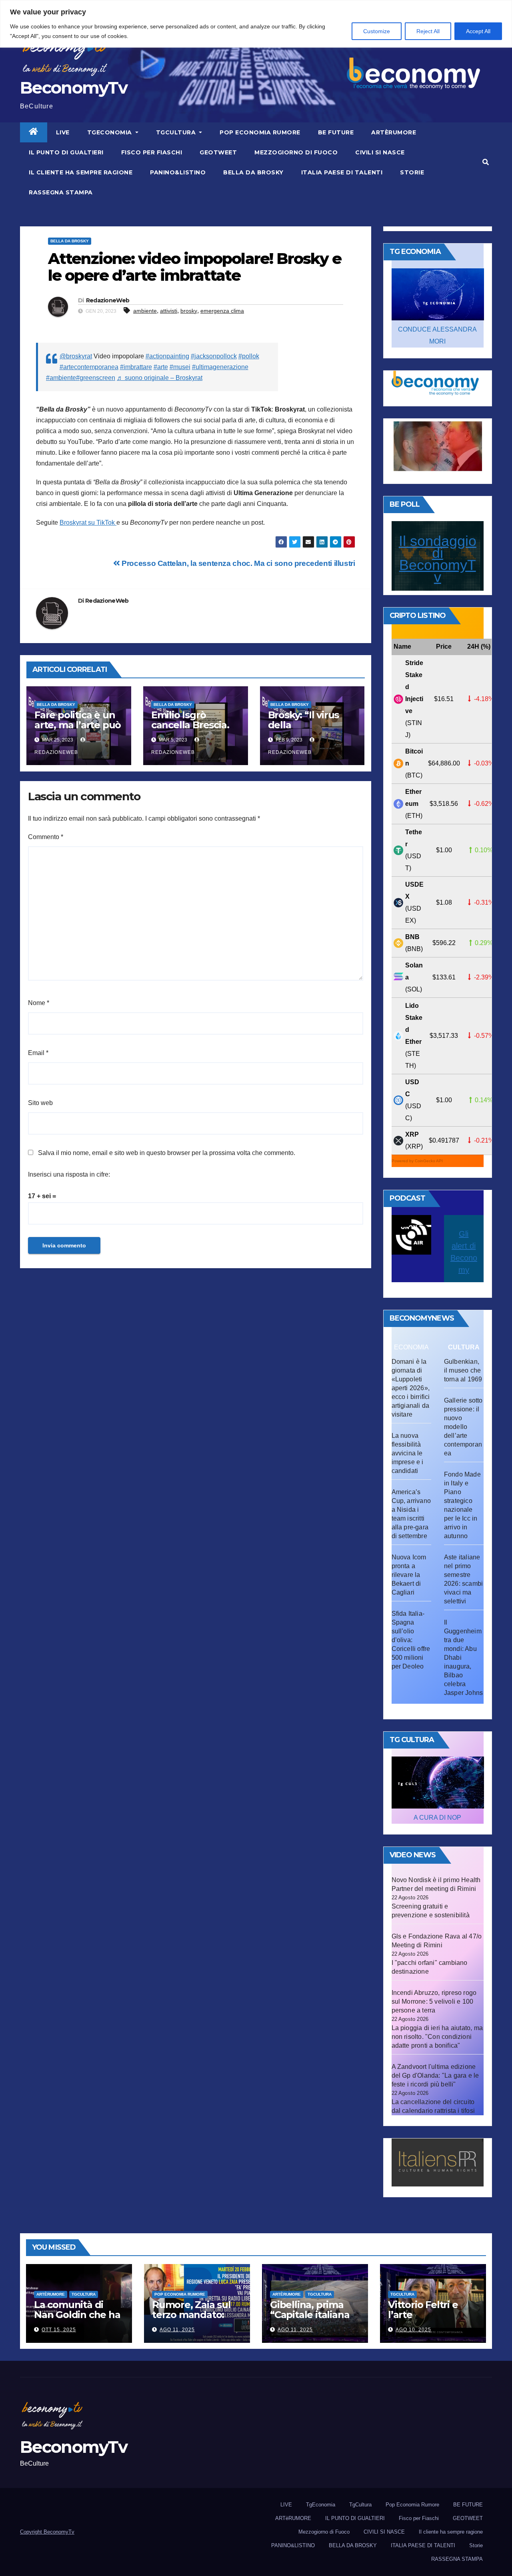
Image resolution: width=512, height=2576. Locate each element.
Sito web (40, 1103)
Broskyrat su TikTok (88, 523)
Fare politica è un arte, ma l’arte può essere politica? (78, 725)
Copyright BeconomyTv (47, 2532)
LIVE (63, 132)
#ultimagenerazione (220, 367)
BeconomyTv (74, 88)
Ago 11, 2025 (177, 2330)
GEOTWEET (218, 152)
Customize (377, 31)
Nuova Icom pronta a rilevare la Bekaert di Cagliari (409, 1575)
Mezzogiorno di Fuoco (296, 152)
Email (38, 1053)
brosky (189, 311)
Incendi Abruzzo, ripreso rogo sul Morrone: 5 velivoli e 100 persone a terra (434, 2001)
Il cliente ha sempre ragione (81, 172)
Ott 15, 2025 (59, 2330)
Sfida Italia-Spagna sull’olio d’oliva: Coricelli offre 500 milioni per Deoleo (411, 1640)
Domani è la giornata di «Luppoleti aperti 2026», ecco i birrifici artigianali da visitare (411, 1388)
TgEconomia (111, 132)
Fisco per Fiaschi (152, 152)
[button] (486, 162)
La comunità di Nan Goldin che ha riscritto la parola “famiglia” (77, 2320)
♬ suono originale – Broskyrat (160, 378)
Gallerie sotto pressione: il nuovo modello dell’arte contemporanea (463, 1427)
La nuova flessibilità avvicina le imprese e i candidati (408, 1453)
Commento (46, 837)
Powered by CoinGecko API (417, 1161)
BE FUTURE (336, 132)
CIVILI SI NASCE (380, 152)
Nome (39, 1003)
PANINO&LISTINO (178, 172)
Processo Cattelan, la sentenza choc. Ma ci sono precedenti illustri (238, 563)
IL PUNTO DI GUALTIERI (66, 152)
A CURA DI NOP (437, 1818)
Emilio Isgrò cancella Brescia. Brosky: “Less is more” (190, 730)
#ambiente (61, 378)
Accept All (478, 31)
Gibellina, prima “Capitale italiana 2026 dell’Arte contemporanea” (310, 2320)
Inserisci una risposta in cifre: (69, 1174)
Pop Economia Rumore (260, 132)
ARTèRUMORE (394, 132)
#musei (180, 367)
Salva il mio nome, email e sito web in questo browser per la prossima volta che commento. (167, 1153)
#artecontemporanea (89, 367)
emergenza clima (222, 311)
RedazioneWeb (108, 300)
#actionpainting (167, 356)
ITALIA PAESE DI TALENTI (342, 172)
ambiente (145, 311)
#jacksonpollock (214, 356)
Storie (412, 172)
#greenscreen (96, 378)
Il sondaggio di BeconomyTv (438, 559)
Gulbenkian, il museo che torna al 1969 (463, 1370)
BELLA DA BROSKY (253, 172)
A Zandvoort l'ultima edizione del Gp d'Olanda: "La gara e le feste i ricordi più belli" (435, 2075)
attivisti (169, 311)
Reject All (428, 31)
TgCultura (177, 132)
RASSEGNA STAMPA (61, 192)
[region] (256, 24)
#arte (161, 367)
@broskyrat (76, 356)
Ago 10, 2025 (413, 2330)
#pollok (249, 356)
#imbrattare (136, 367)
